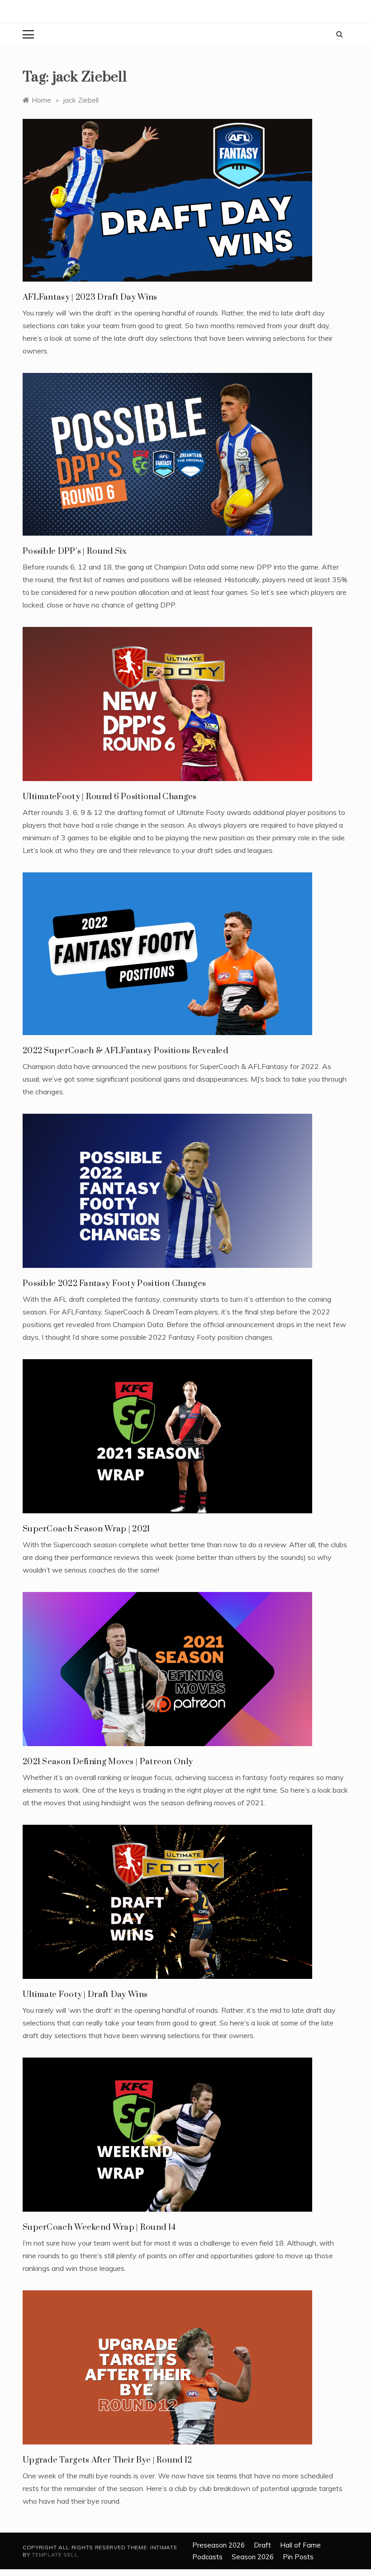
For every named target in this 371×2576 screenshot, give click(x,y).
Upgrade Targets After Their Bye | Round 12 (107, 2460)
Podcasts (207, 2557)
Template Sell (55, 2555)
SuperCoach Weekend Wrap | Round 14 (99, 2227)
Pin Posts (298, 2557)
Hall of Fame (300, 2545)
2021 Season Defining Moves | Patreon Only (108, 1762)
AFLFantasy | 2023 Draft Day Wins (90, 297)
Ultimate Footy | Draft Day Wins (85, 1994)
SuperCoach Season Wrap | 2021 (86, 1529)
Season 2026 (253, 2557)
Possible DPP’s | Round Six (75, 551)
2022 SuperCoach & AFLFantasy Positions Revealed (125, 1051)
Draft (262, 2545)
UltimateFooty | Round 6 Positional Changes (110, 797)
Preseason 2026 (219, 2545)
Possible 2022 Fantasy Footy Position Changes (114, 1283)
